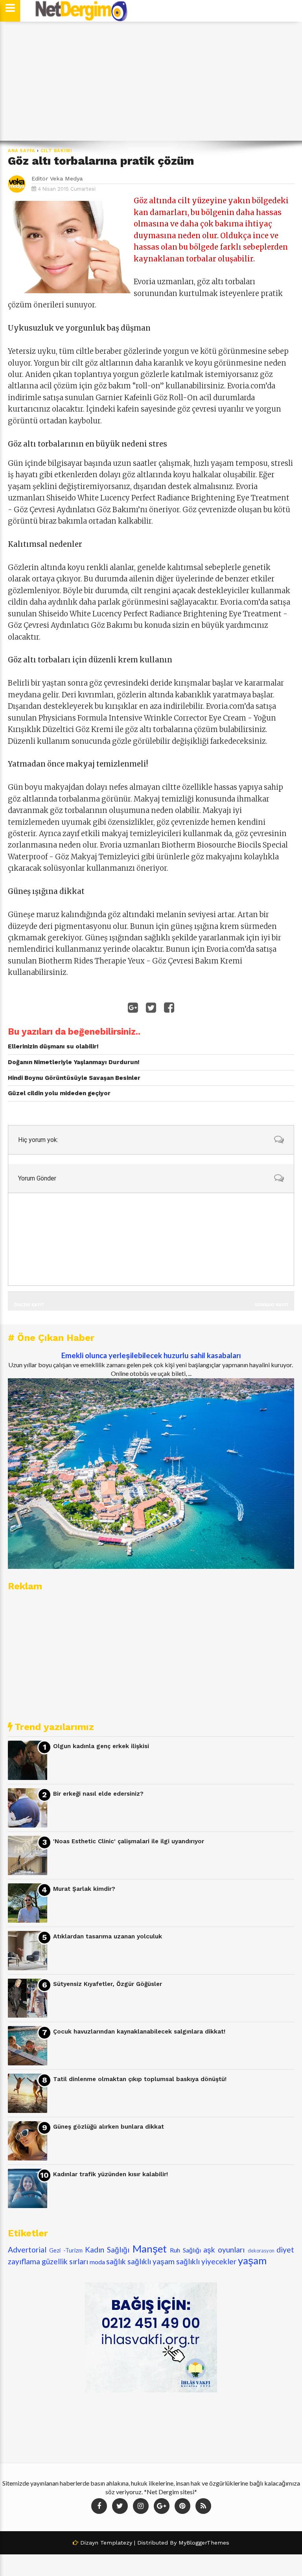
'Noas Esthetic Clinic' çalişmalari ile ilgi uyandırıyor (129, 1841)
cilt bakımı (56, 151)
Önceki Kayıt (29, 1305)
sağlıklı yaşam (151, 2261)
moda (97, 2262)
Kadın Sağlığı (107, 2250)
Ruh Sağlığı (185, 2250)
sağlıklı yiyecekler (206, 2261)
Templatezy (116, 2543)
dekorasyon (261, 2251)
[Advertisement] (151, 81)
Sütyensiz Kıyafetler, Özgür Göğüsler (108, 1984)
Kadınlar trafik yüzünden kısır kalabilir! (110, 2174)
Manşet (150, 2249)
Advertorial (27, 2250)
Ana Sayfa (22, 151)
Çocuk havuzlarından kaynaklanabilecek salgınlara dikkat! (139, 2032)
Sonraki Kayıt (272, 1305)
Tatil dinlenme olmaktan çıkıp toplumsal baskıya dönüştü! (140, 2079)
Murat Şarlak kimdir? (84, 1889)
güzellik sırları (65, 2261)
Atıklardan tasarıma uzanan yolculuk (108, 1936)
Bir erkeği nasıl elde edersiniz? (98, 1794)
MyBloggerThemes (204, 2543)
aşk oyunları (224, 2250)
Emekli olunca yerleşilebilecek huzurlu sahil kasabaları (151, 1355)
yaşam (252, 2260)
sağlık (116, 2261)
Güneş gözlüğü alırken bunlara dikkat (109, 2127)
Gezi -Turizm (66, 2250)
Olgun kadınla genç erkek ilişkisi (101, 1746)
